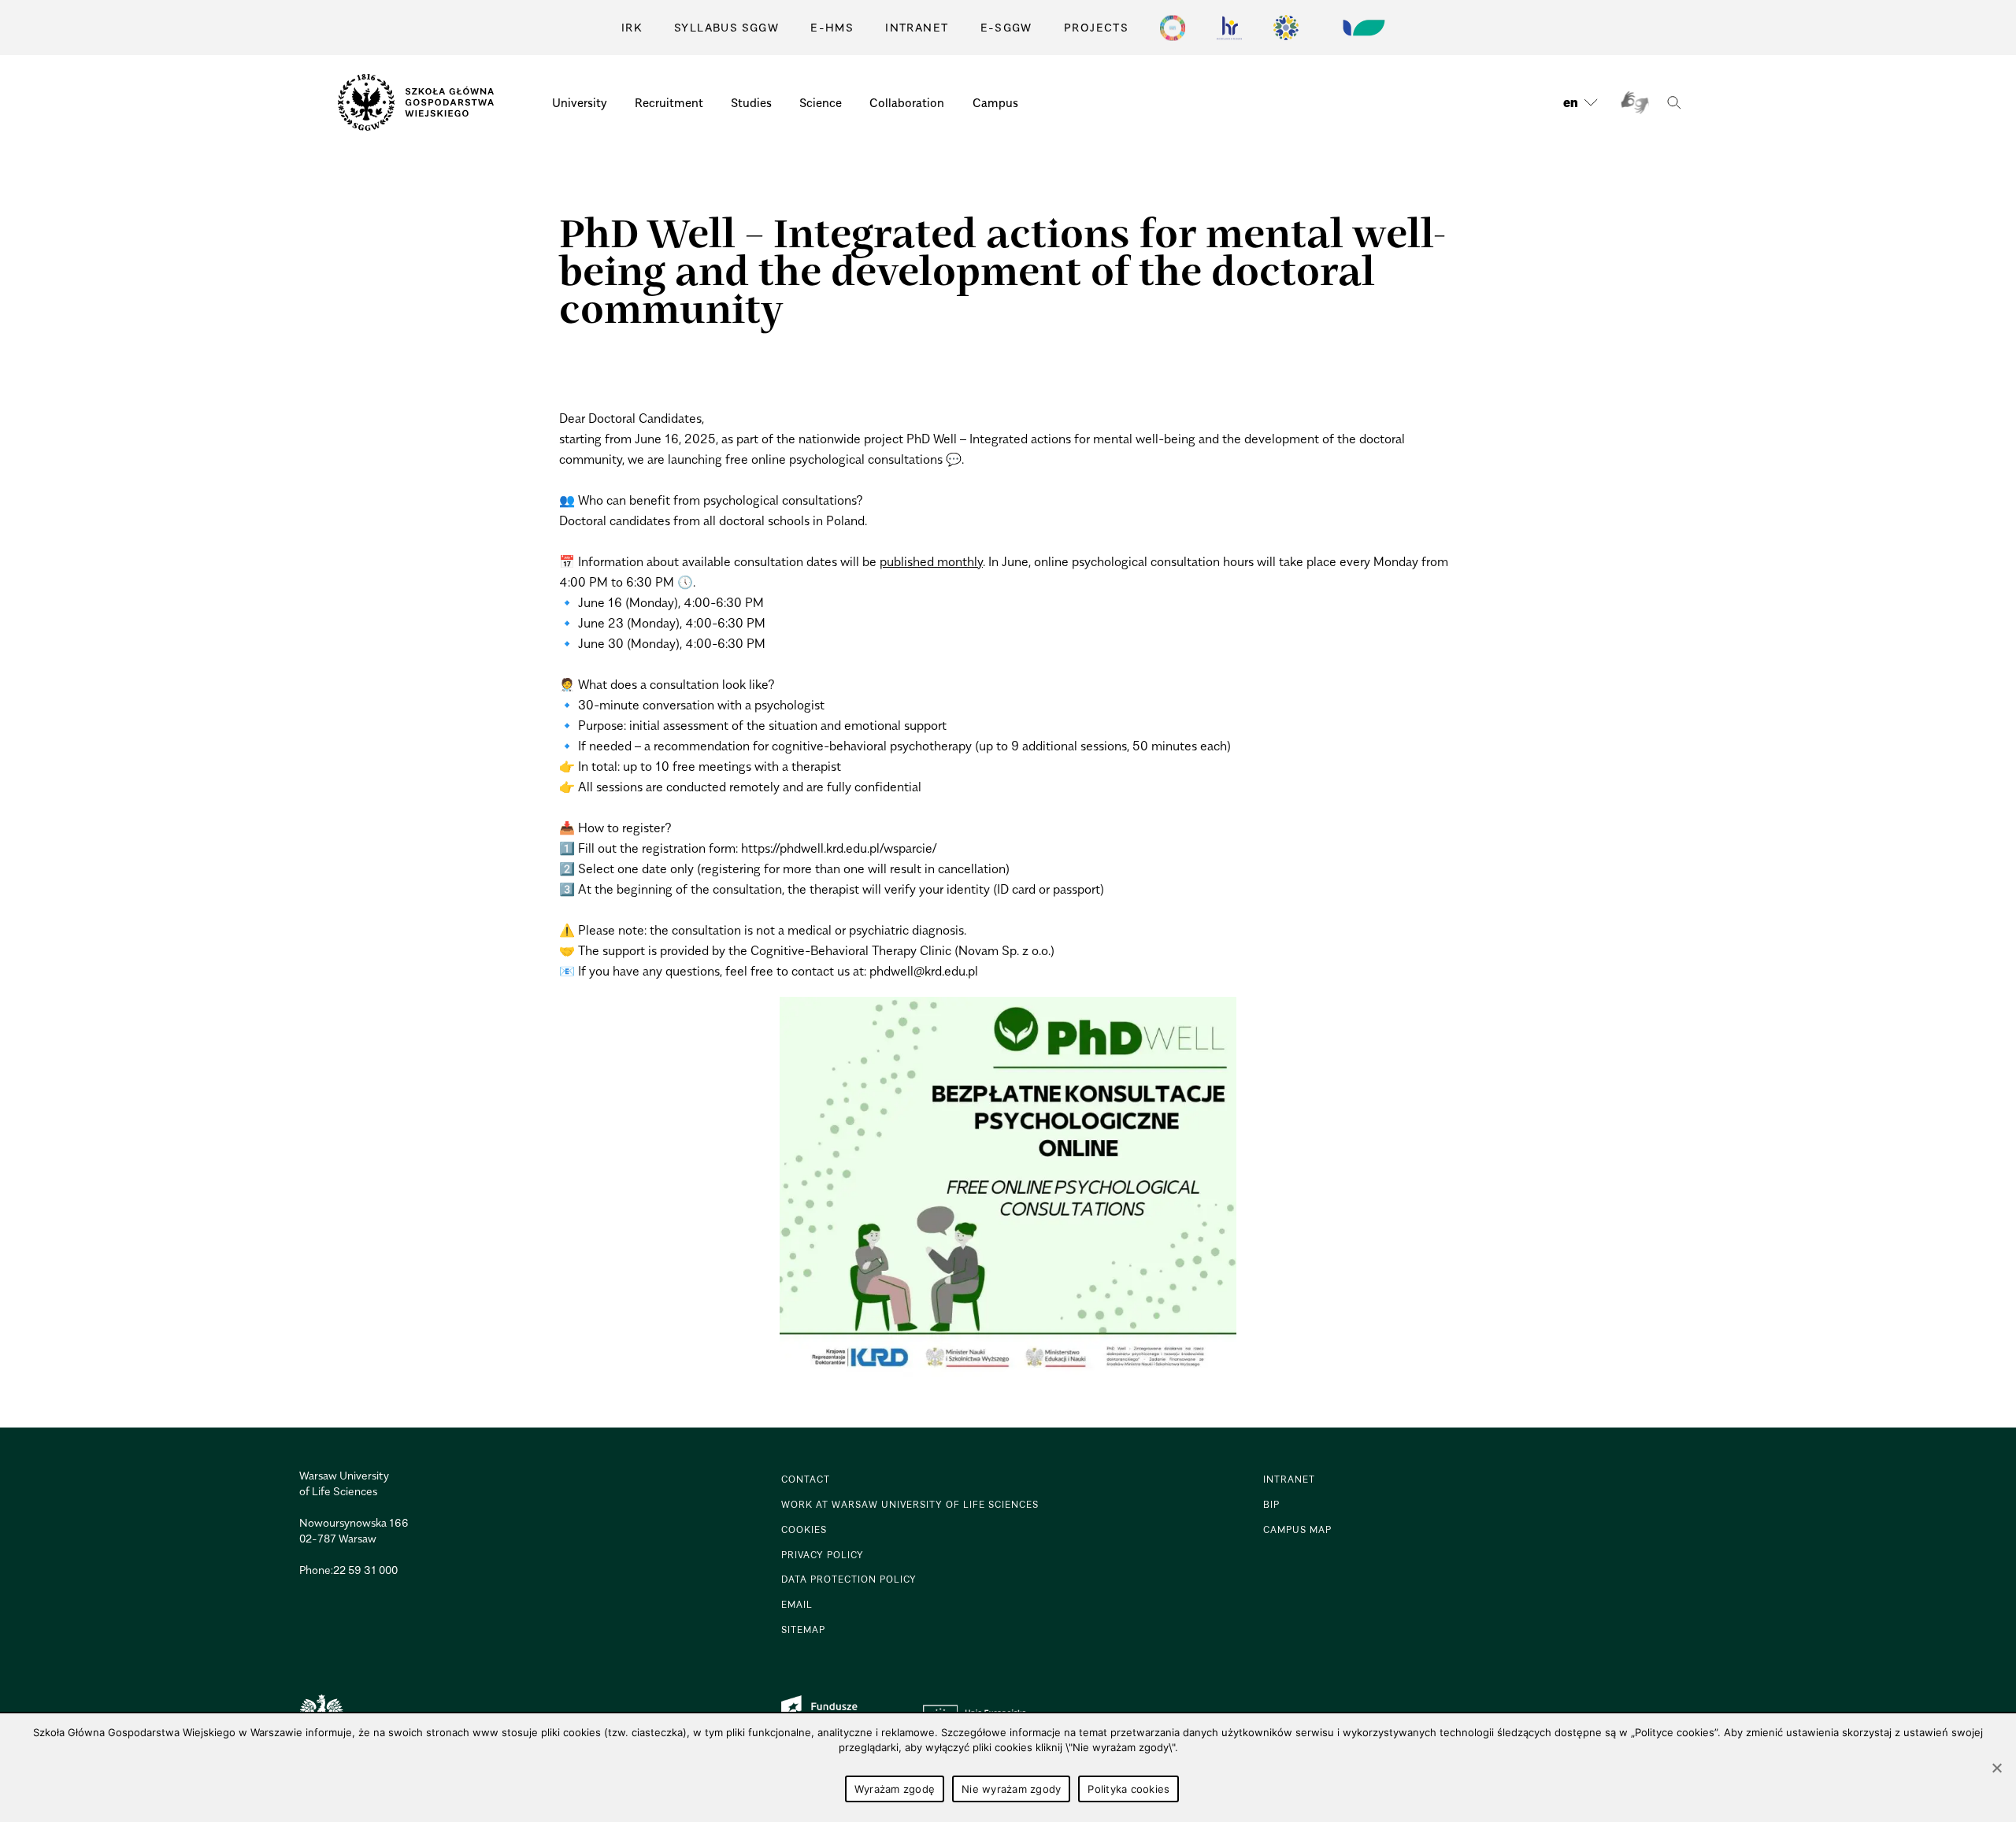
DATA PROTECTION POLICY (849, 1579)
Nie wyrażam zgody (1011, 1789)
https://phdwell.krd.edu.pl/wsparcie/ (839, 848)
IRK (632, 27)
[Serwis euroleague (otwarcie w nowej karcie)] (1286, 28)
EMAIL (797, 1604)
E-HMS (832, 27)
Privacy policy (823, 1555)
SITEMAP (803, 1629)
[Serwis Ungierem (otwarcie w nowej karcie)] (1362, 28)
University (580, 102)
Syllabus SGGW (726, 27)
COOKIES (804, 1529)
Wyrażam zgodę (895, 1789)
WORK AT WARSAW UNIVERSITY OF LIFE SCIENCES (910, 1504)
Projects (1096, 27)
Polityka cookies (1128, 1789)
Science (821, 102)
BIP (1271, 1504)
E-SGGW (1006, 27)
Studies (751, 102)
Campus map (1297, 1529)
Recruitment (669, 102)
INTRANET (917, 27)
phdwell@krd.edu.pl (924, 971)
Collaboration (907, 102)
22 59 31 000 (365, 1570)
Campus (995, 102)
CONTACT (806, 1479)
